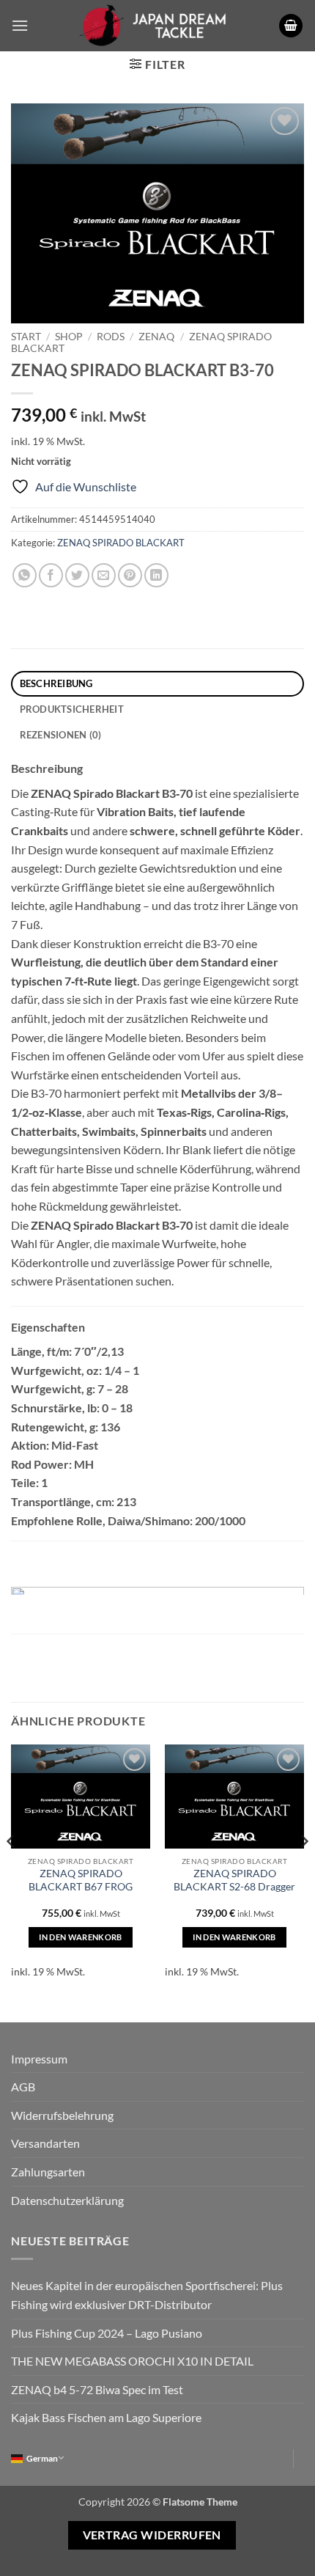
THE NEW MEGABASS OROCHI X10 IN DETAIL (132, 2361)
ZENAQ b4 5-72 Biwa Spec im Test (97, 2389)
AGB (23, 2087)
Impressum (39, 2059)
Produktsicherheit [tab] (72, 709)
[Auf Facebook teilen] (51, 575)
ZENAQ (156, 337)
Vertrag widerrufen (152, 2535)
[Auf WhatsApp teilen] (25, 575)
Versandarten (45, 2143)
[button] (20, 25)
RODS (111, 337)
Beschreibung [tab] (56, 683)
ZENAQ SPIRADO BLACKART (121, 543)
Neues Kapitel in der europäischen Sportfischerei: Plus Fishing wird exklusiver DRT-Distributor (147, 2295)
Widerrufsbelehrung (62, 2115)
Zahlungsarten (48, 2172)
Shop (69, 337)
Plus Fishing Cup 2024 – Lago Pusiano (107, 2333)
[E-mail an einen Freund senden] (104, 575)
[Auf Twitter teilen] (77, 575)
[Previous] (12, 1871)
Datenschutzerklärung (67, 2200)
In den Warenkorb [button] (80, 1937)
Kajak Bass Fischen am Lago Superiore (106, 2417)
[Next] (303, 1871)
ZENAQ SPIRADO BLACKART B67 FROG (81, 1880)
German (42, 2458)
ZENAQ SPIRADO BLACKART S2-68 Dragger (234, 1880)
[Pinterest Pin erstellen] (130, 575)
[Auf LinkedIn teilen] (156, 575)
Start (26, 337)
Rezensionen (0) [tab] (61, 735)
